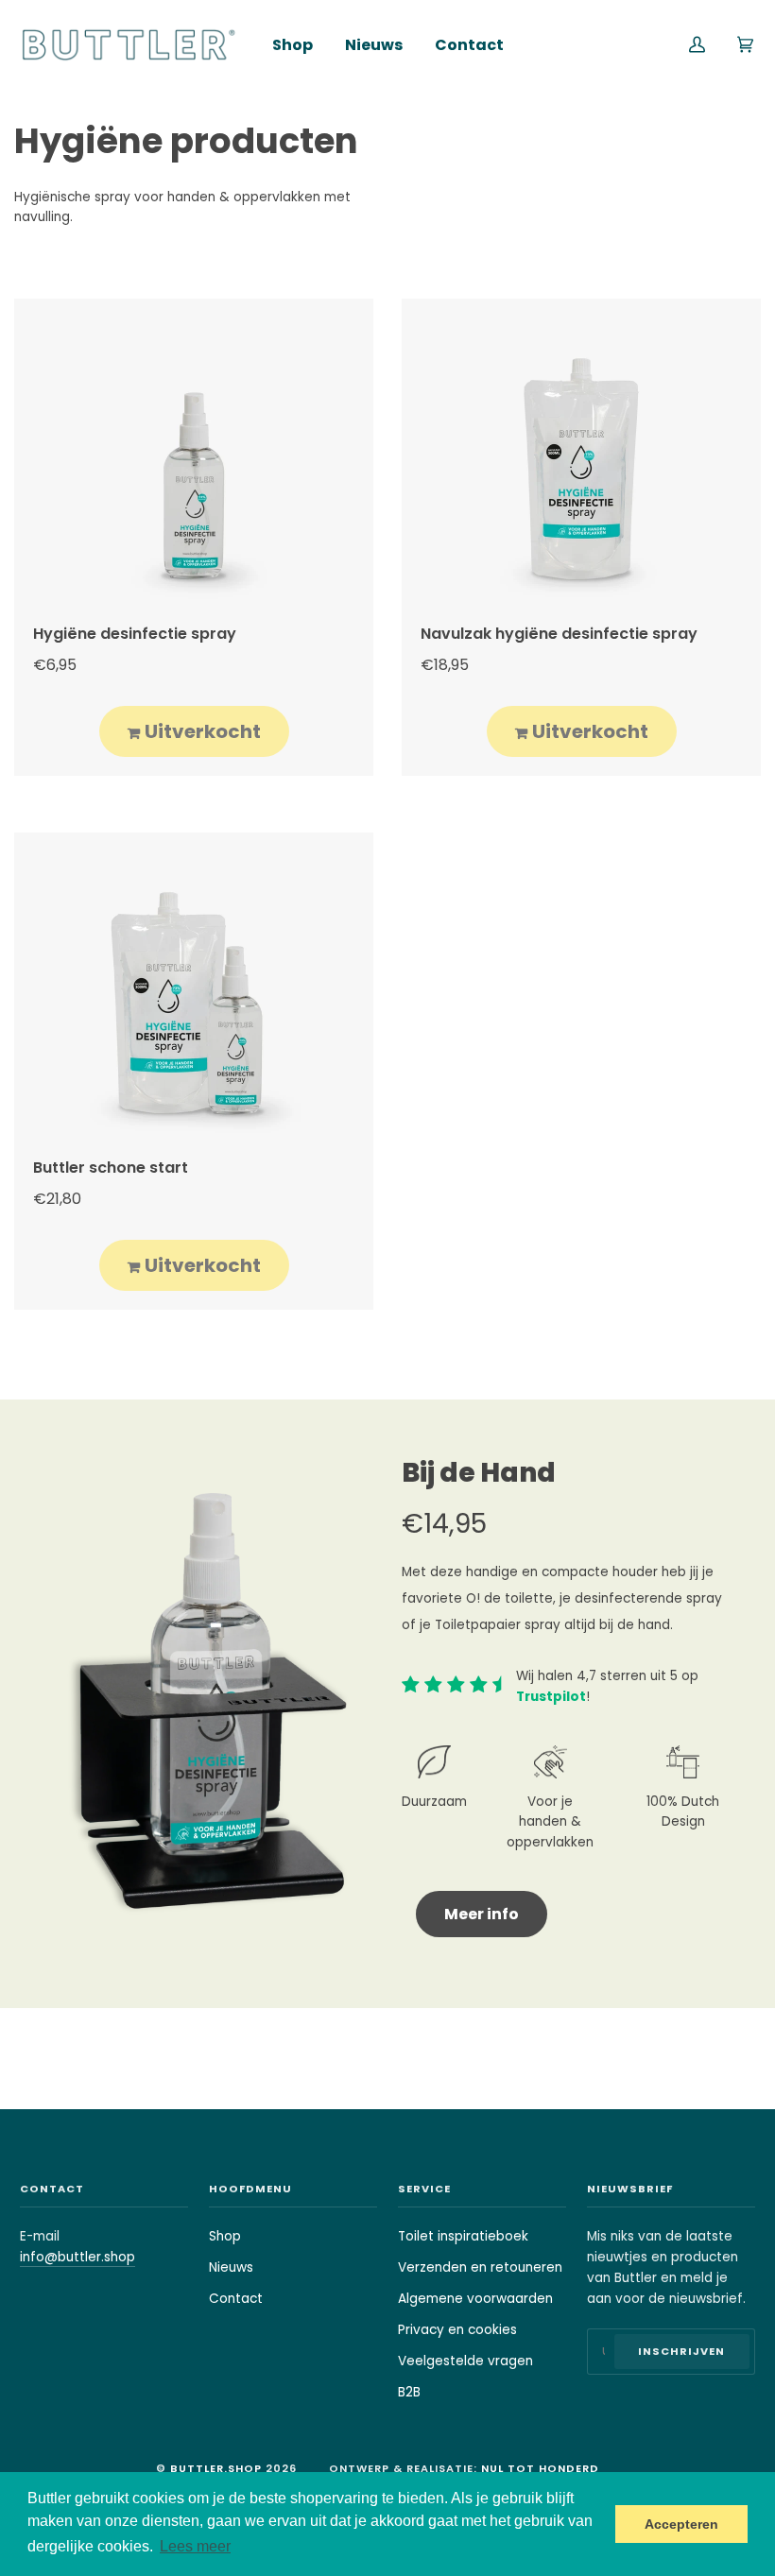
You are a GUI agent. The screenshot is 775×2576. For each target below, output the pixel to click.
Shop (225, 2236)
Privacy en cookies (457, 2330)
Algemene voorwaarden (475, 2299)
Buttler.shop (216, 2468)
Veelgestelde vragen (465, 2361)
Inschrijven (681, 2351)
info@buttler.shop (77, 2257)
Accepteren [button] (681, 2524)
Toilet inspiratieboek (463, 2236)
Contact (236, 2299)
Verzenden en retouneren (480, 2267)
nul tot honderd (540, 2468)
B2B (409, 2392)
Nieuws (231, 2267)
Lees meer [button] (195, 2546)
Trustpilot (551, 1697)
